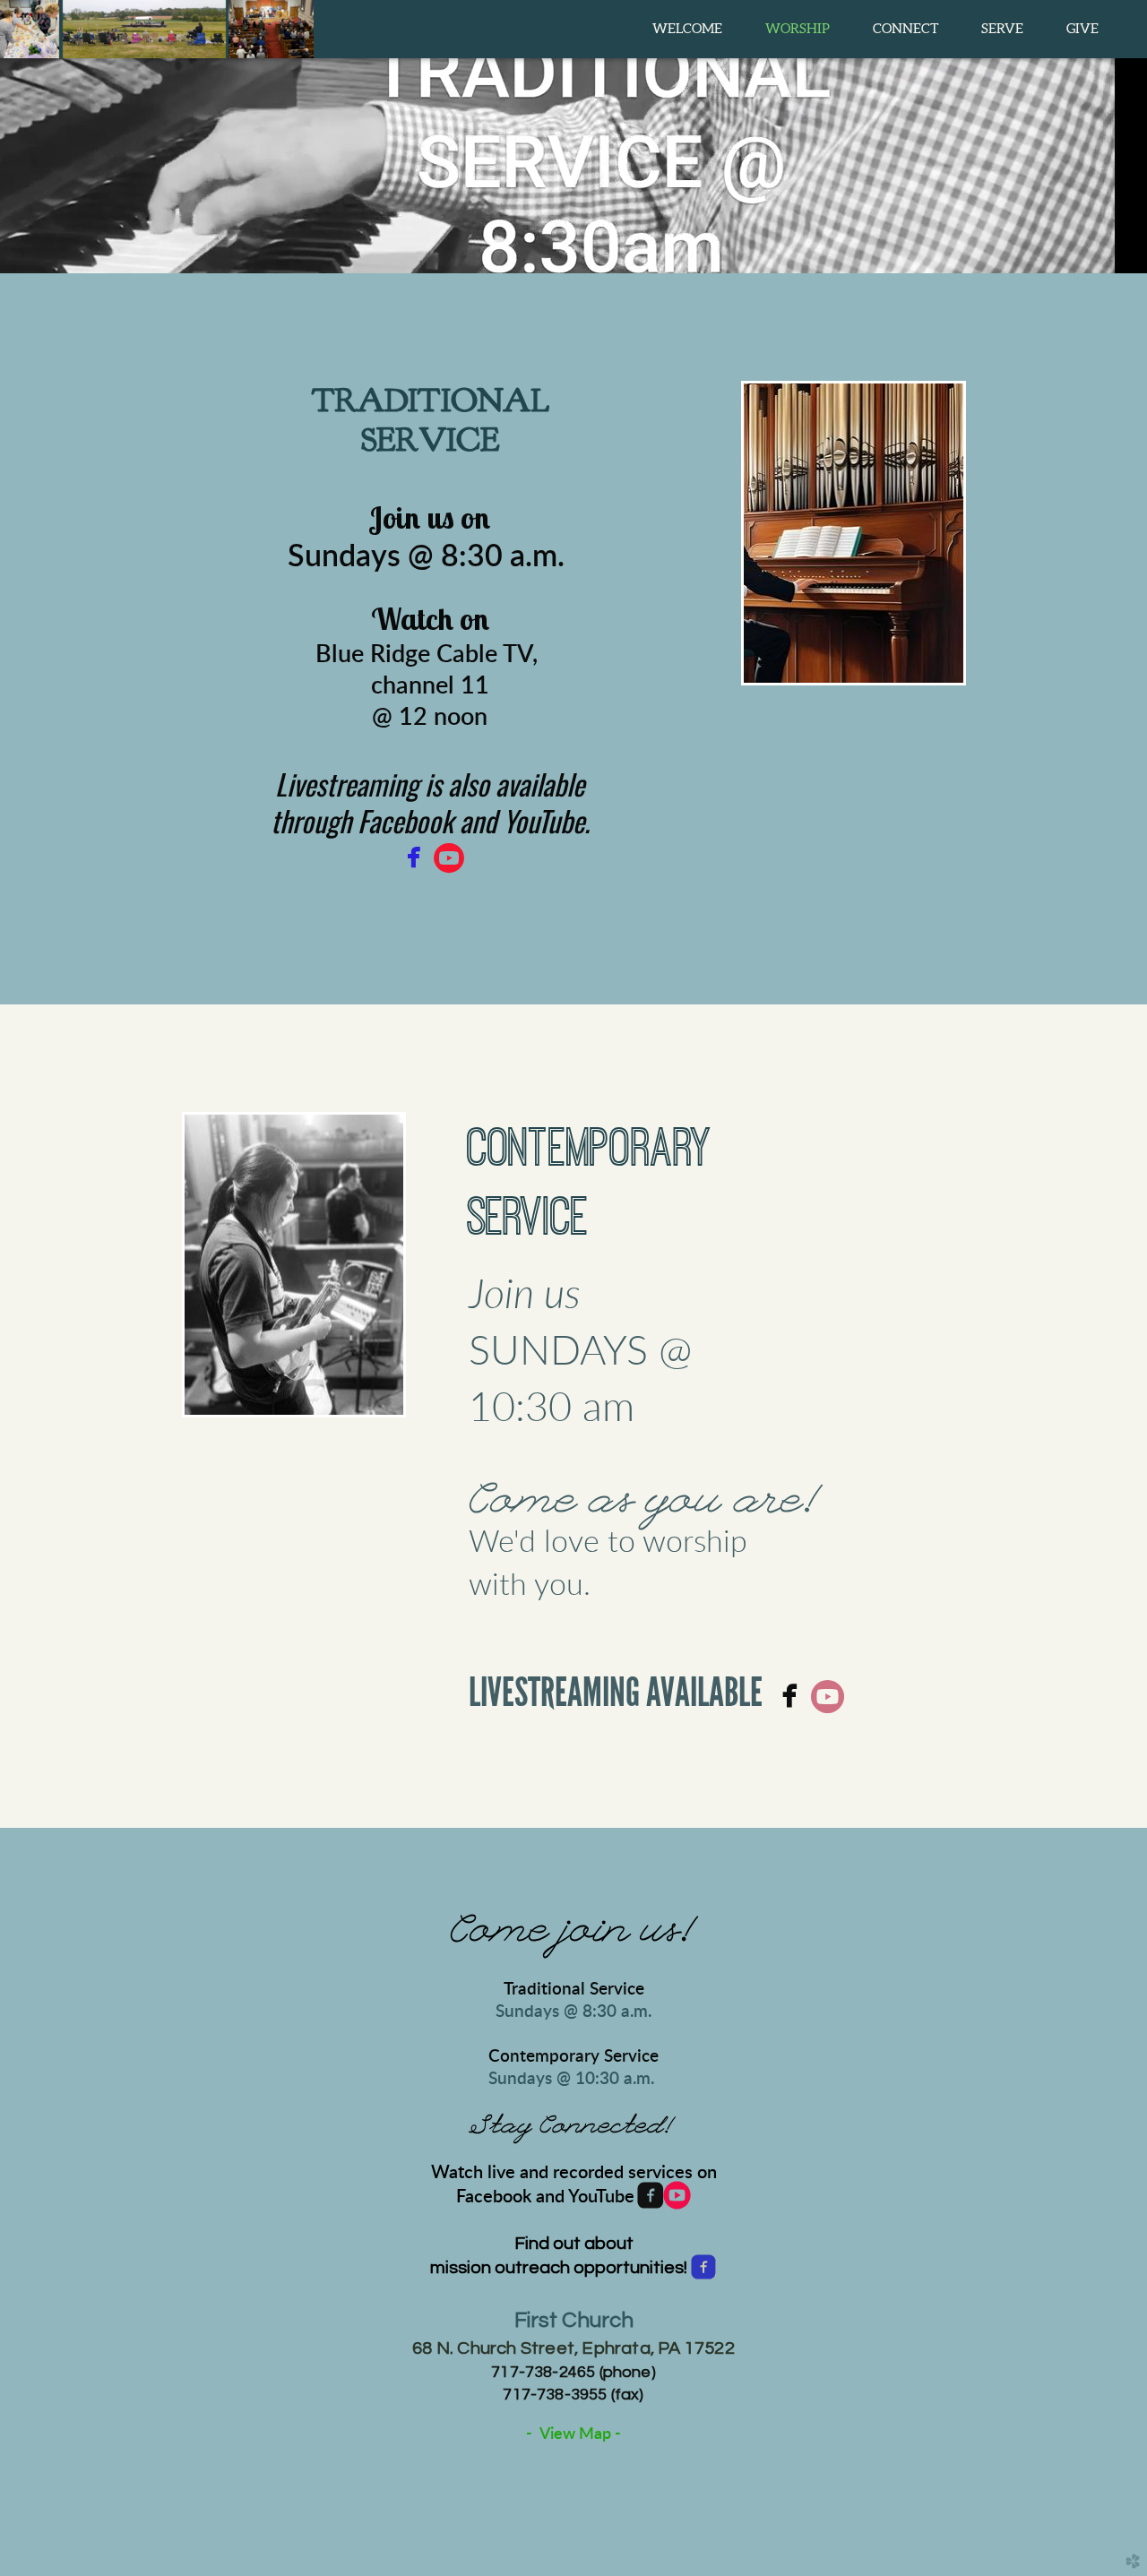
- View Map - (573, 2434)
